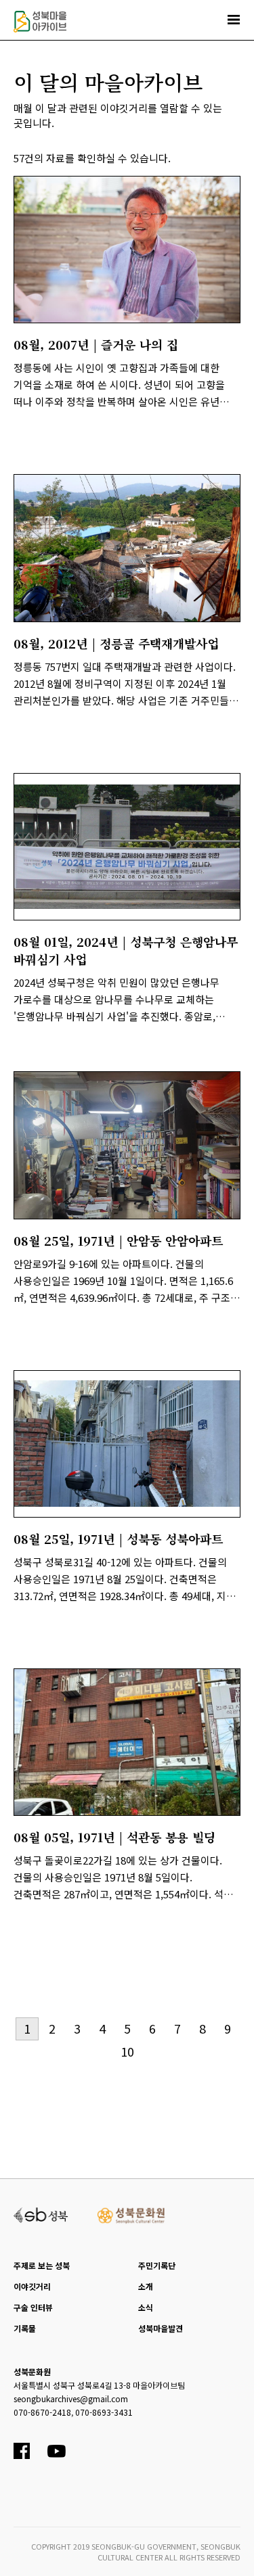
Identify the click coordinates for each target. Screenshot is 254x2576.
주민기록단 (157, 2265)
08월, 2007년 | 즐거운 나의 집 (96, 344)
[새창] (127, 250)
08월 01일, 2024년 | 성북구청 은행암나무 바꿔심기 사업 (126, 950)
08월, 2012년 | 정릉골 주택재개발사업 (116, 643)
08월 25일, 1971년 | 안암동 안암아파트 (118, 1240)
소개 (146, 2286)
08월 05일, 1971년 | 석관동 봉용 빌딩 (114, 1837)
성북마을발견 (161, 2328)
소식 (146, 2307)
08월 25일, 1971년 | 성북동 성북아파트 (118, 1539)
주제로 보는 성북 (42, 2265)
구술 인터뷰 (33, 2307)
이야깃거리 (32, 2286)
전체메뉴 (234, 20)
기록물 (25, 2328)
